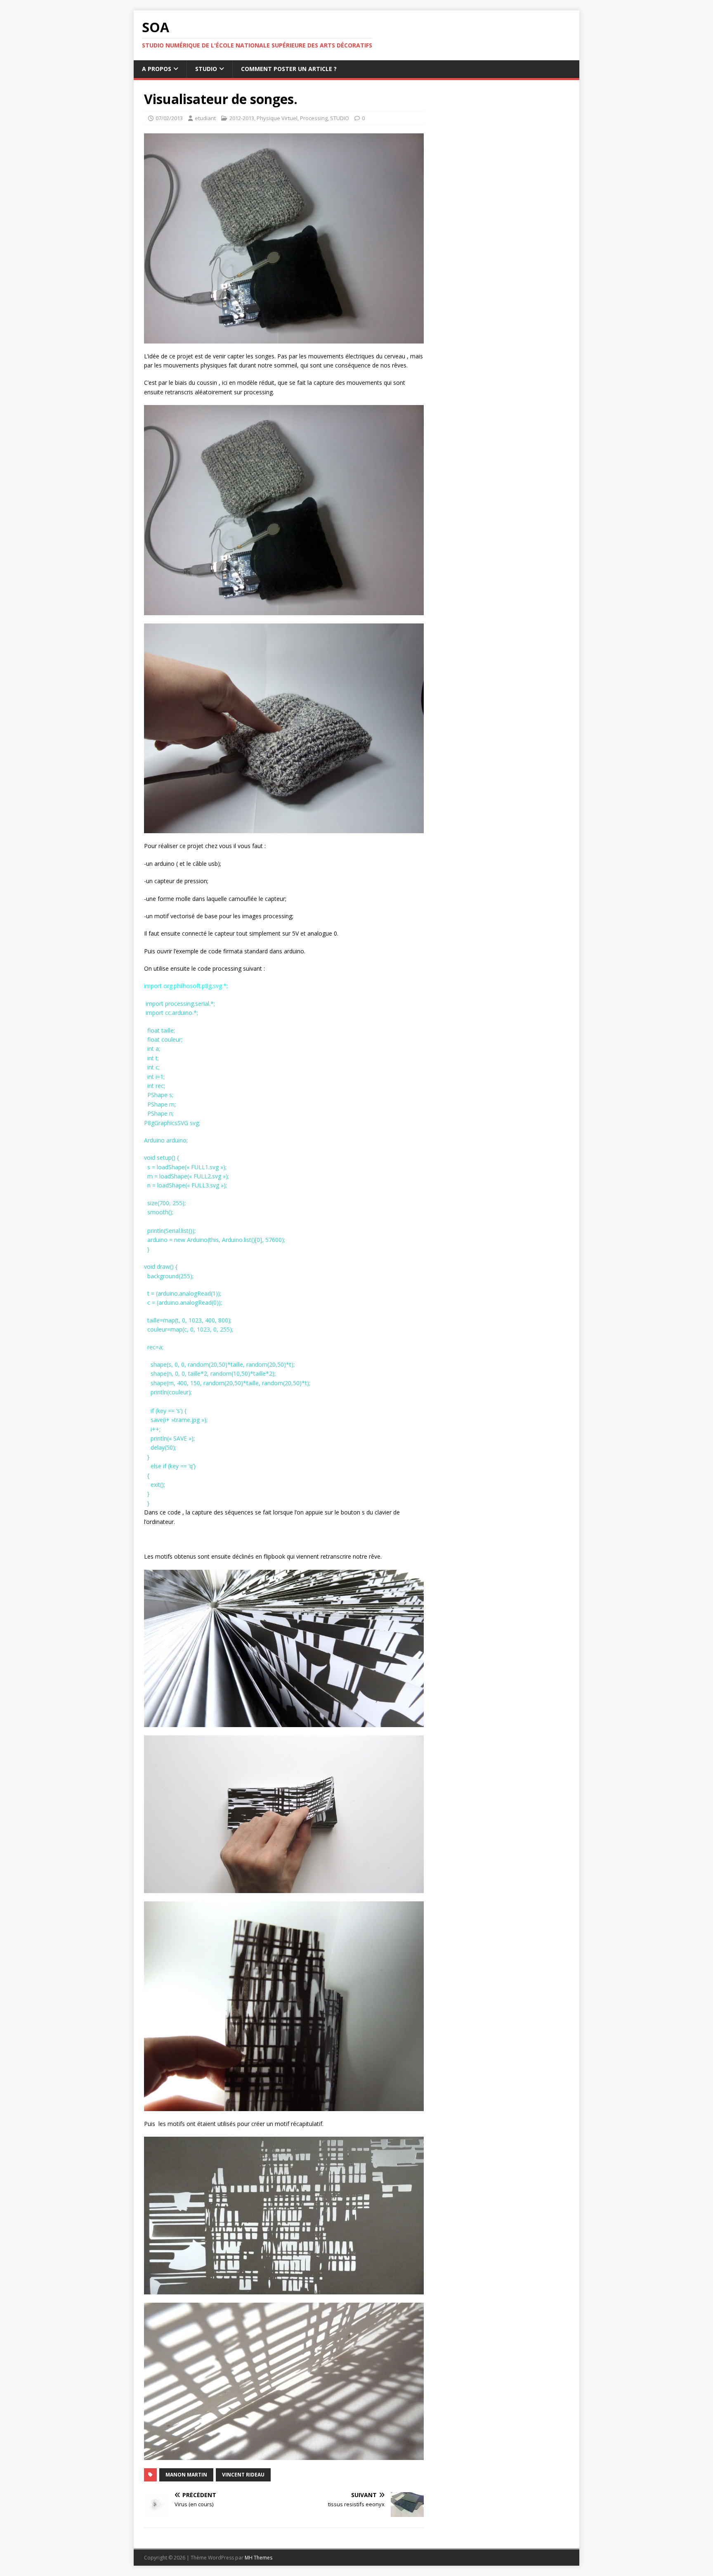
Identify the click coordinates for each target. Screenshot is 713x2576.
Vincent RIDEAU (243, 2475)
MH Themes (259, 2558)
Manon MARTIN (186, 2475)
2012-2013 (242, 118)
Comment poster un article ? (289, 69)
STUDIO (206, 69)
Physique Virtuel (277, 118)
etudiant (205, 118)
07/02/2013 (169, 118)
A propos (157, 69)
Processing (314, 118)
